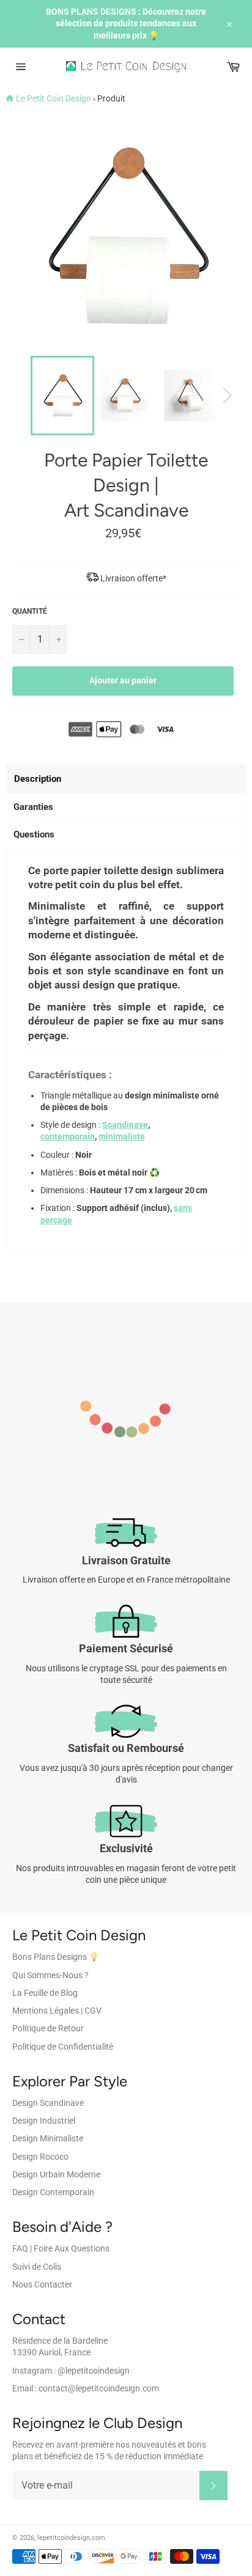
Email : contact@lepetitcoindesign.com (86, 2388)
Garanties (33, 807)
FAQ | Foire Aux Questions (61, 2248)
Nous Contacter (42, 2284)
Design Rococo (40, 2157)
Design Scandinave (48, 2103)
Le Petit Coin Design (54, 98)
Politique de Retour (48, 2028)
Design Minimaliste (48, 2138)
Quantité (30, 611)
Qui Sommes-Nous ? (50, 1975)
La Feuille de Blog (45, 1993)
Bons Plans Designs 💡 (56, 1957)
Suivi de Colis (37, 2267)
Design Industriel (44, 2121)
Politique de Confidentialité (63, 2047)
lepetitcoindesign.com (71, 2538)
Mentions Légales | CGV (57, 2011)
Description (38, 779)
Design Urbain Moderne (56, 2174)
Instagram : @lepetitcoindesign (71, 2371)
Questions (34, 834)
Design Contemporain (53, 2192)
